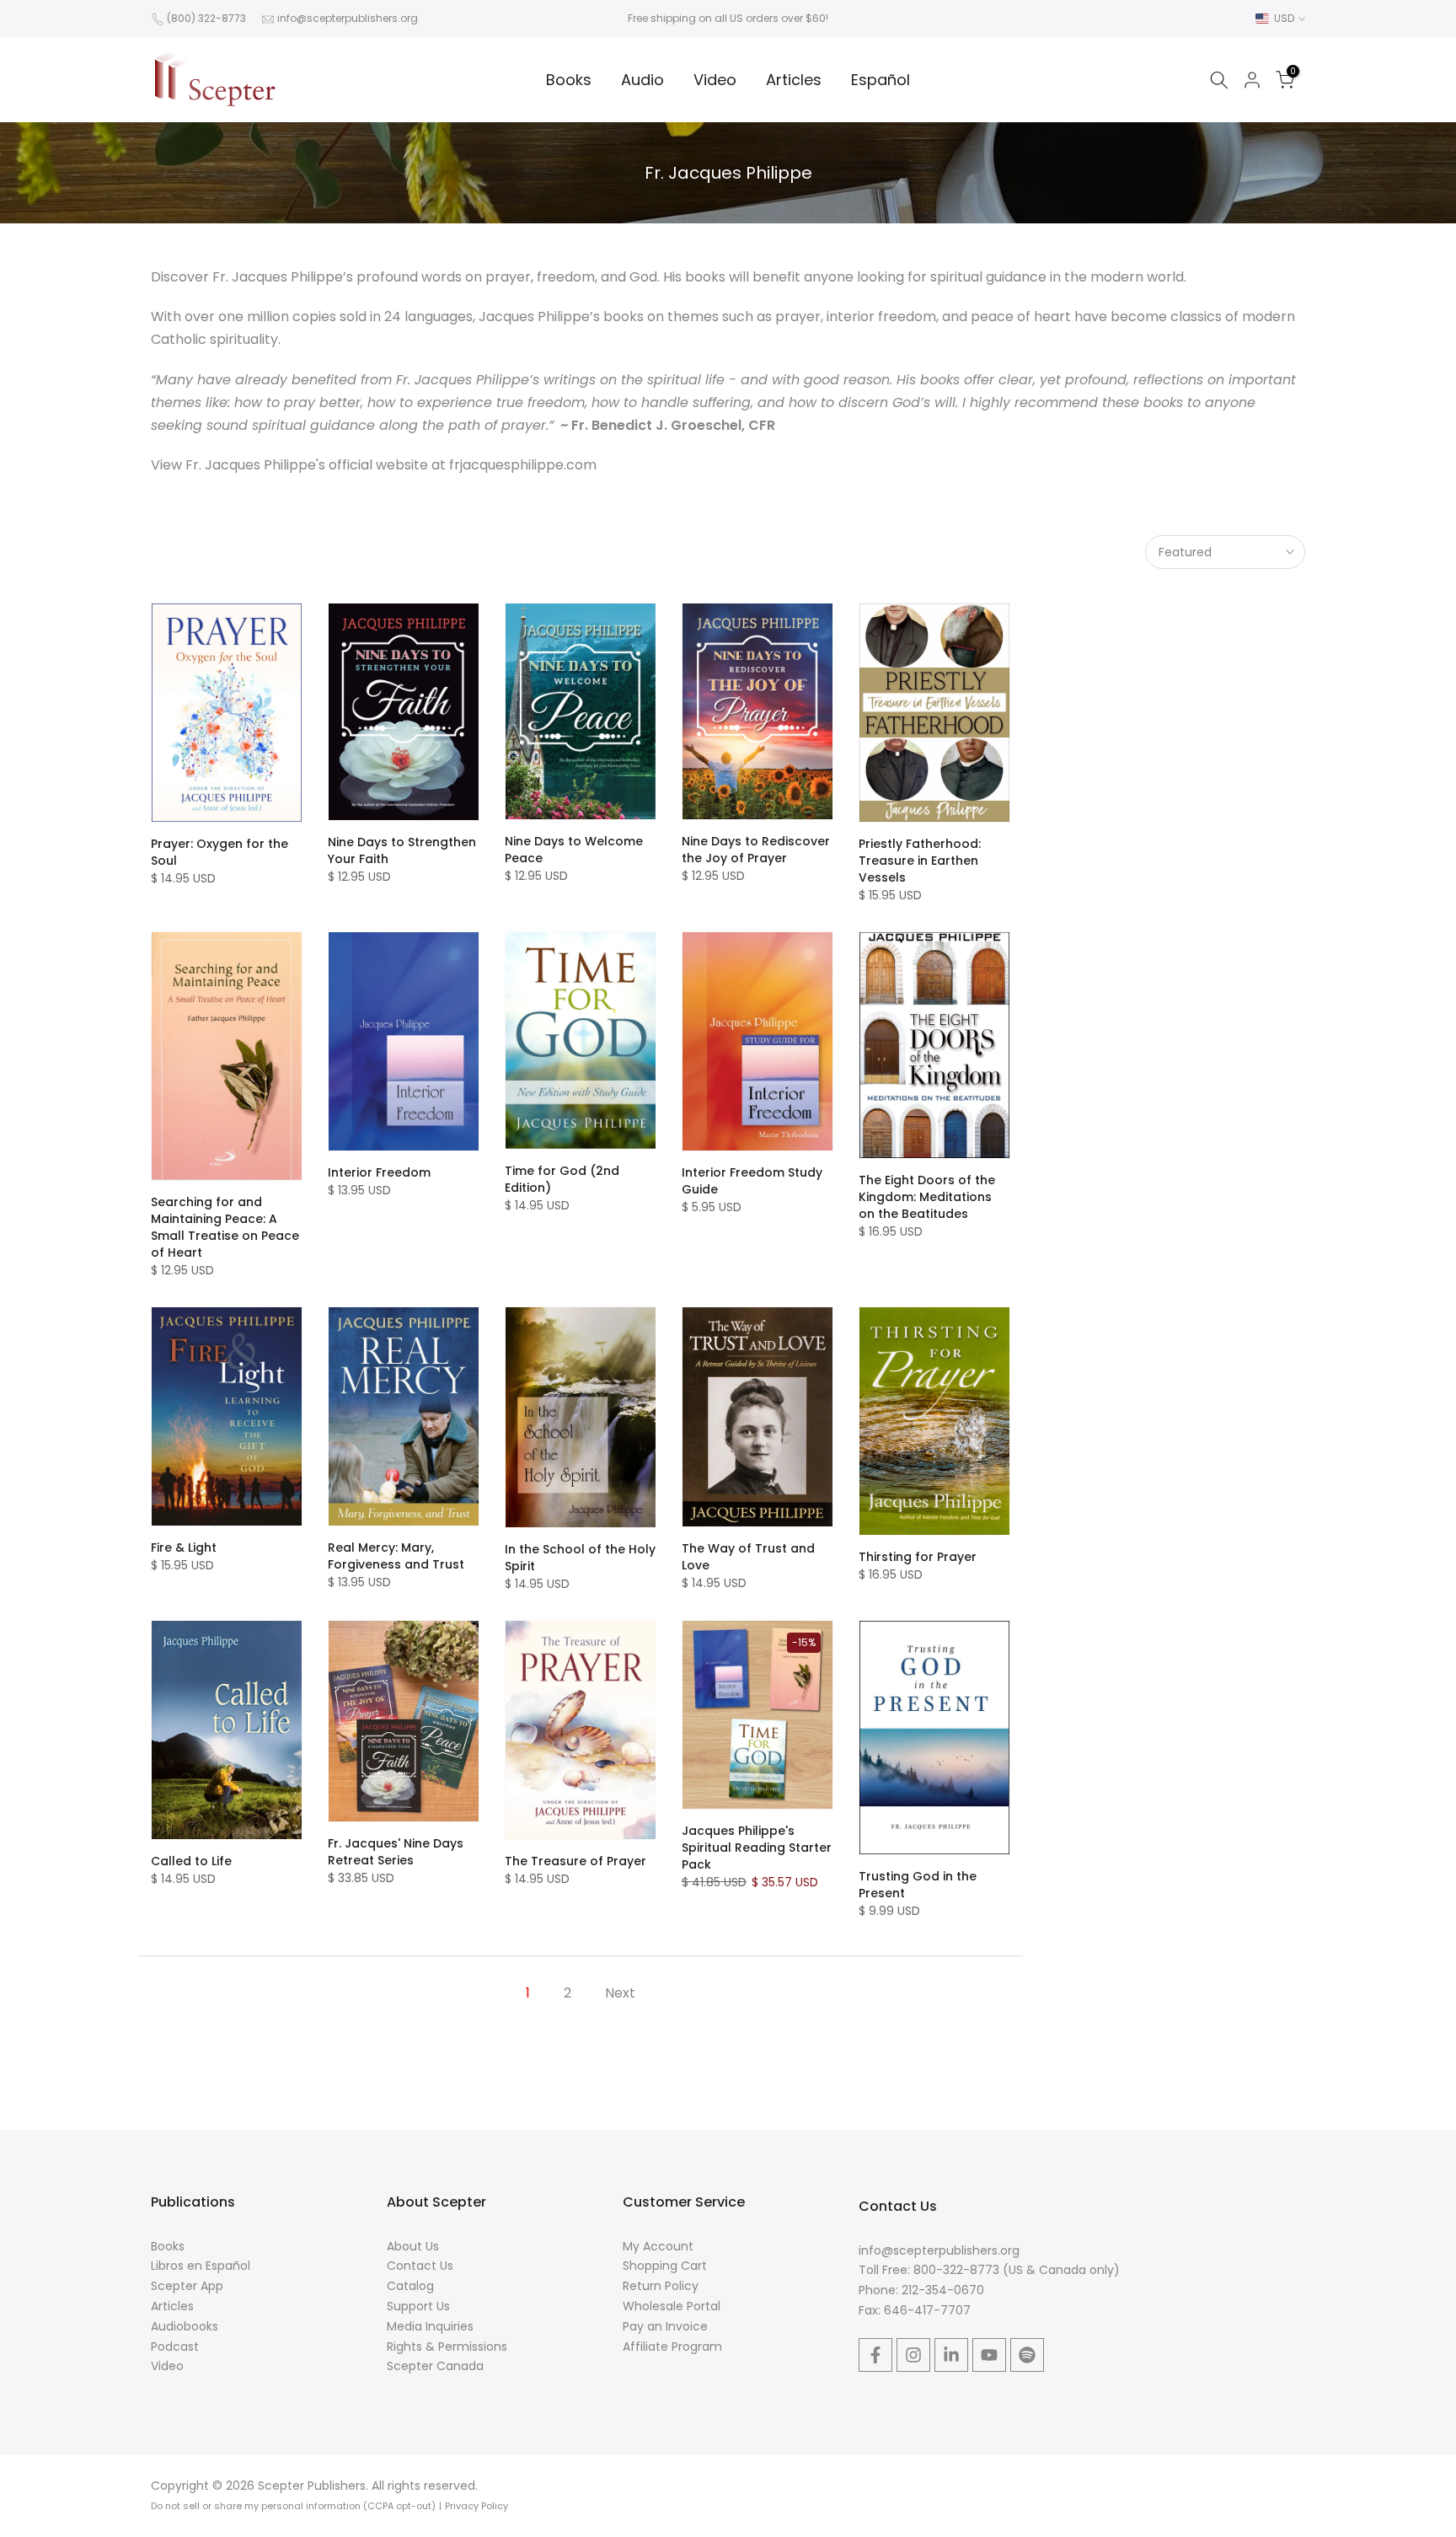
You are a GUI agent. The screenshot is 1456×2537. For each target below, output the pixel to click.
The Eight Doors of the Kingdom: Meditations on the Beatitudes (927, 1197)
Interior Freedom (379, 1172)
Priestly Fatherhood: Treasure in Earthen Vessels (920, 861)
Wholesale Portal (672, 2306)
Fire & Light (184, 1547)
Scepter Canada (435, 2366)
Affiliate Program (672, 2347)
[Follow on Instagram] (913, 2355)
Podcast (175, 2347)
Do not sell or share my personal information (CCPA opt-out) (293, 2506)
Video (715, 80)
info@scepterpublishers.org (348, 18)
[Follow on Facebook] (875, 2355)
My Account (658, 2246)
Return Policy (661, 2286)
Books (569, 80)
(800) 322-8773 (206, 18)
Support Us (418, 2306)
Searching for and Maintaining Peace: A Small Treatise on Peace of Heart (225, 1227)
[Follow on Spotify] (1027, 2355)
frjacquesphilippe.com (523, 465)
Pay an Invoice (665, 2326)
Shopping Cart (665, 2266)
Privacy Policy (476, 2506)
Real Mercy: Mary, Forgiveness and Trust (396, 1556)
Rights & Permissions (447, 2347)
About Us (413, 2246)
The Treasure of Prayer (575, 1861)
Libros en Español (201, 2266)
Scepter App (187, 2286)
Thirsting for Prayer (918, 1557)
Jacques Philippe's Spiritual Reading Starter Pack (757, 1848)
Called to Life (191, 1861)
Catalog (410, 2286)
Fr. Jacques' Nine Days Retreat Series (396, 1852)
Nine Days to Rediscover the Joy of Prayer (756, 850)
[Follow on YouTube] (989, 2355)
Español (881, 80)
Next (620, 1993)
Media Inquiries (430, 2326)
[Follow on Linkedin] (951, 2355)
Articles (794, 80)
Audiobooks (185, 2326)
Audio (642, 80)
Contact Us (420, 2266)
